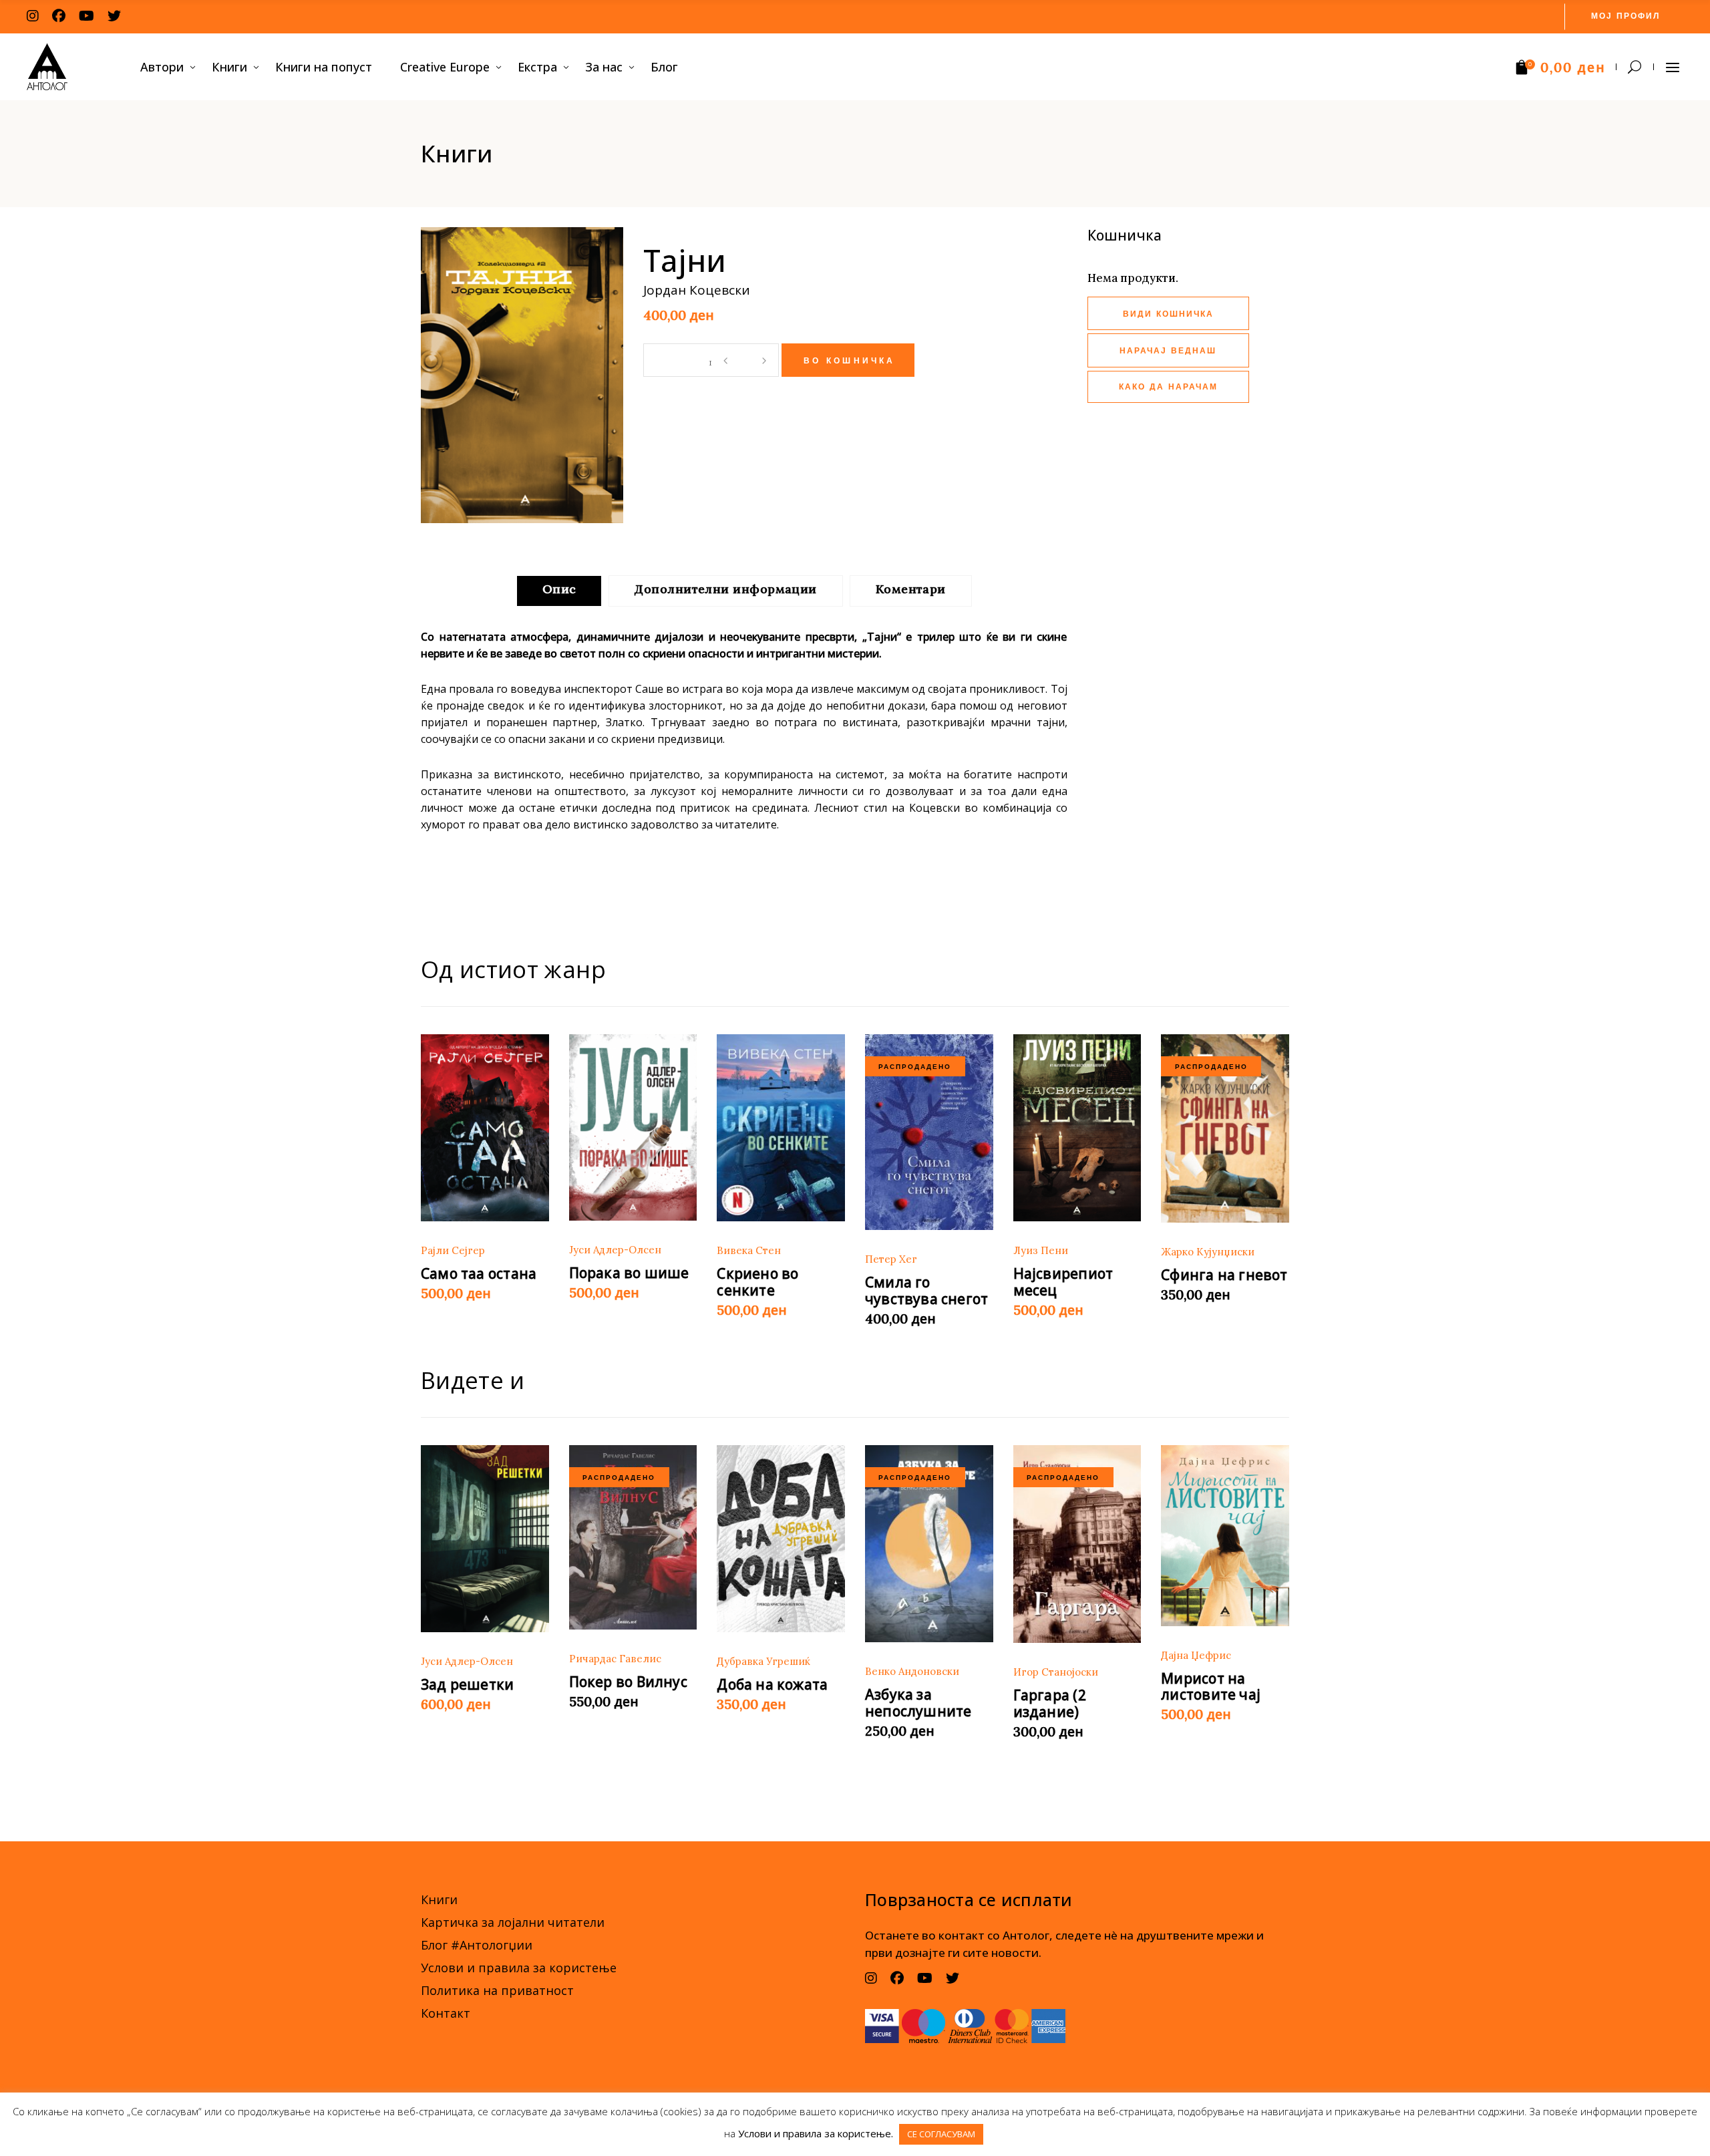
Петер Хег (891, 1259)
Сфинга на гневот (1224, 1275)
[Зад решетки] (485, 1539)
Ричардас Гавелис (615, 1659)
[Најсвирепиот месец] (1077, 1128)
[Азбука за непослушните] (929, 1544)
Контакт (446, 2013)
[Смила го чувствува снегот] (929, 1132)
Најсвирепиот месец (1063, 1282)
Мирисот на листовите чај (1211, 1687)
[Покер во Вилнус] (633, 1537)
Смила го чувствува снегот (926, 1290)
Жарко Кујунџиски (1208, 1252)
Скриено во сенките (757, 1282)
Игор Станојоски (1056, 1672)
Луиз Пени (1041, 1250)
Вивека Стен (749, 1250)
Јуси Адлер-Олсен (615, 1250)
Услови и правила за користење (519, 1968)
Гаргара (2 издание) (1050, 1703)
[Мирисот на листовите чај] (1225, 1536)
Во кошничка (850, 361)
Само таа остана (479, 1273)
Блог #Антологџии (477, 1945)
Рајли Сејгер (453, 1250)
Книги (439, 1899)
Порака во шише (629, 1273)
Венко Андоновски (912, 1671)
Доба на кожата (772, 1684)
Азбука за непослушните (918, 1703)
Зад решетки (467, 1684)
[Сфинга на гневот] (1225, 1129)
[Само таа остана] (485, 1128)
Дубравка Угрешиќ (763, 1661)
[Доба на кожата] (781, 1539)
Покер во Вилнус (628, 1682)
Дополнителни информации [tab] (725, 589)
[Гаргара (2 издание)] (1077, 1544)
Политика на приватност (497, 1990)
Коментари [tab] (911, 589)
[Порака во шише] (633, 1128)
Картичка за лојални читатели (513, 1922)
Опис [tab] (559, 589)
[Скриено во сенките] (781, 1128)
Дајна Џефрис (1196, 1655)
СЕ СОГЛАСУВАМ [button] (941, 2134)
